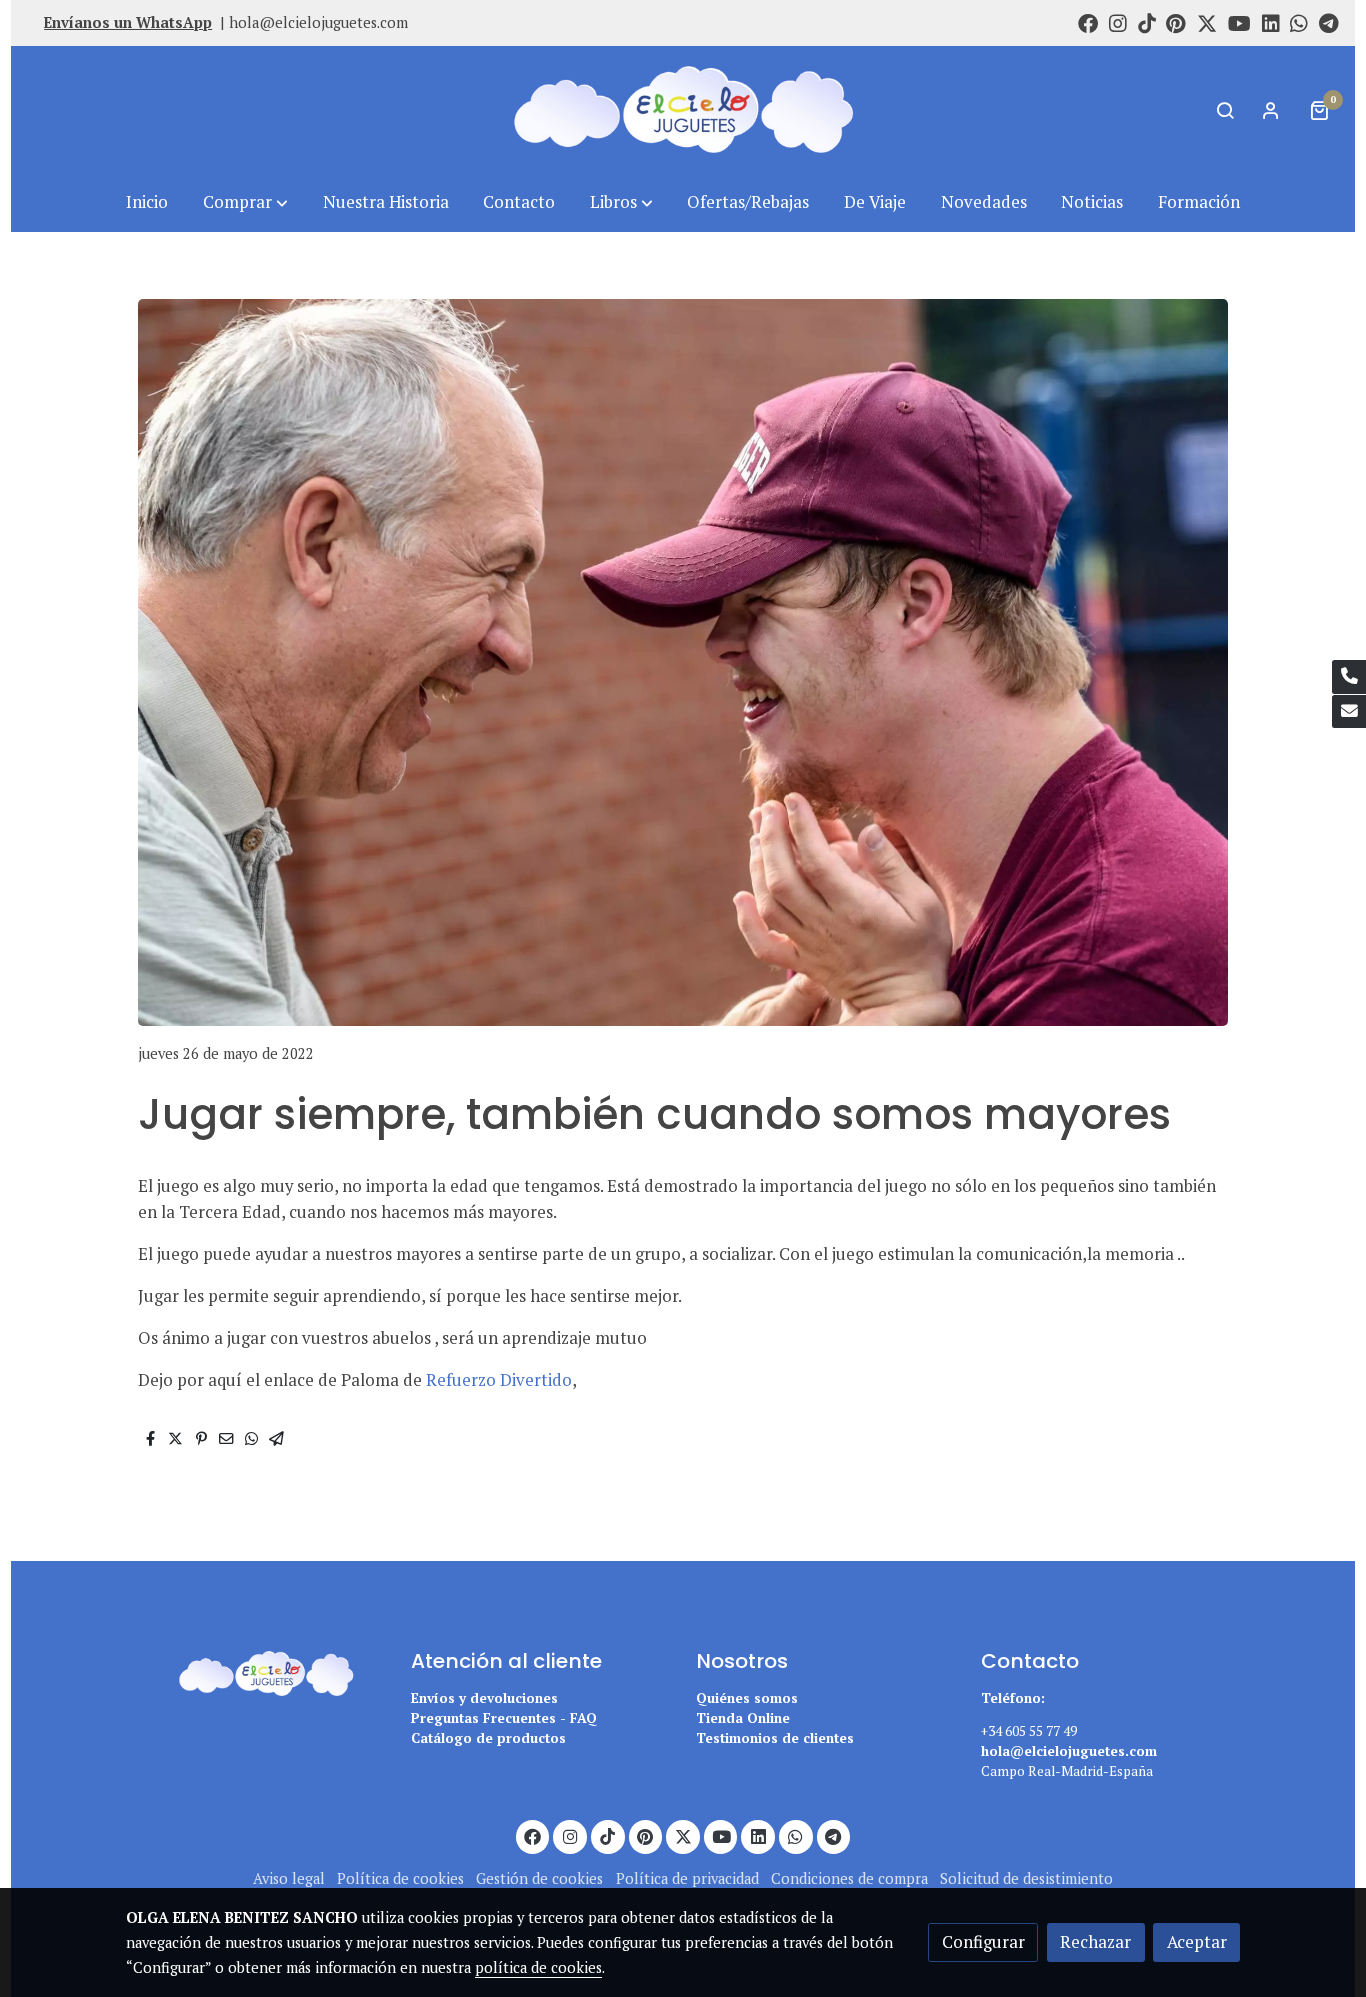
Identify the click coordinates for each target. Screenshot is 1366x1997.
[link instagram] (1118, 22)
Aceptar (1197, 1942)
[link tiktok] (1147, 22)
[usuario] (1271, 110)
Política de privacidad (687, 1878)
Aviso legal (289, 1878)
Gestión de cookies (539, 1878)
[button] (245, 202)
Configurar (983, 1942)
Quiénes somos (747, 1698)
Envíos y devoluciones (484, 1698)
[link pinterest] (1176, 22)
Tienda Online (743, 1718)
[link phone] (1349, 677)
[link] (683, 109)
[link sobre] (255, 1670)
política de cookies (538, 1967)
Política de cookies (400, 1878)
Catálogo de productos (488, 1738)
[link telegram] (1329, 22)
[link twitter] (1207, 22)
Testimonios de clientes (775, 1738)
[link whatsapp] (1299, 22)
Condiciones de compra (849, 1878)
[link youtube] (1239, 22)
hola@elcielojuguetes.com (318, 22)
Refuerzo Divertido (499, 1380)
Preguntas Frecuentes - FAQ (504, 1718)
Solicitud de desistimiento (1026, 1878)
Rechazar (1095, 1942)
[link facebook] (1088, 22)
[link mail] (1349, 712)
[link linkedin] (1271, 22)
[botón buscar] (1225, 110)
